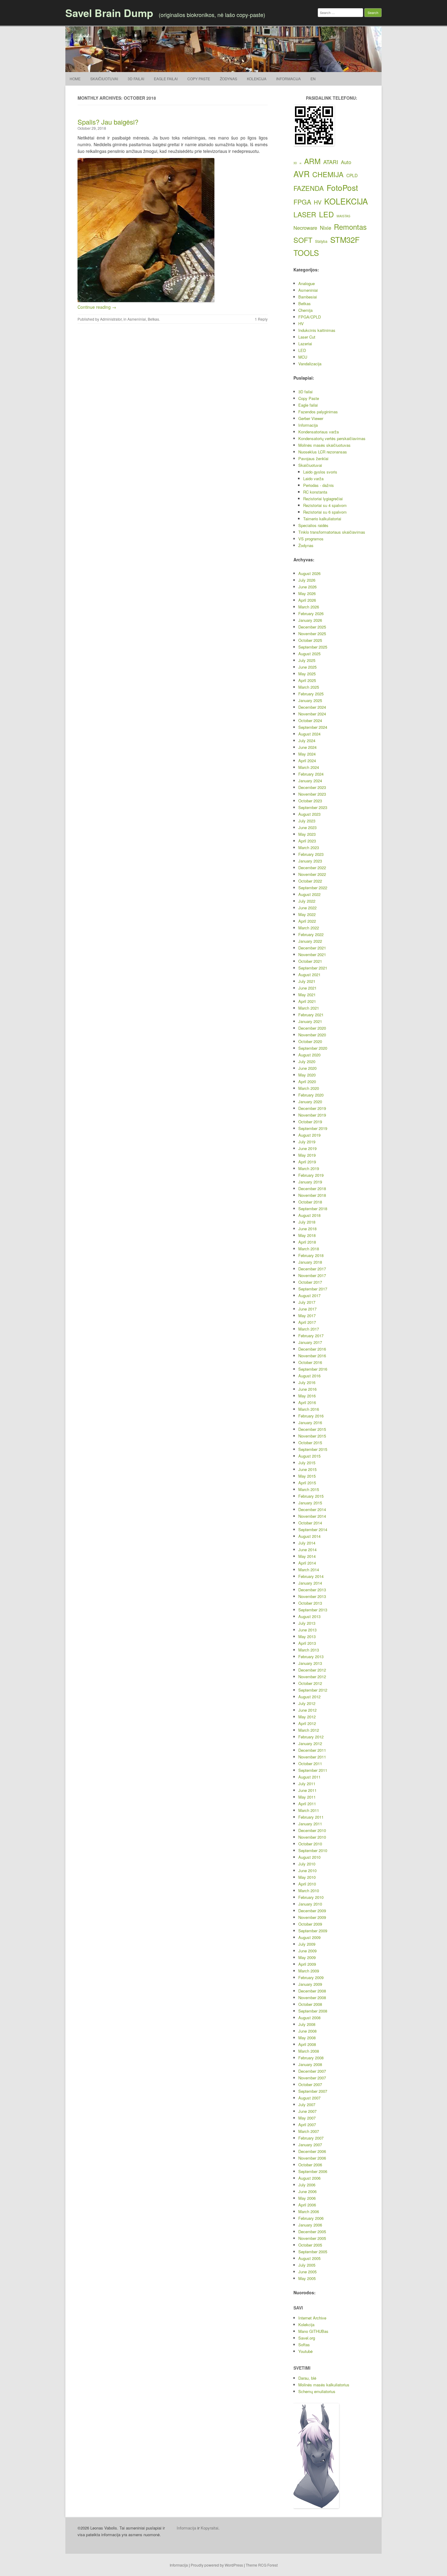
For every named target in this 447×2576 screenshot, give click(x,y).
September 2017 (313, 1289)
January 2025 (310, 700)
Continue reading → (97, 307)
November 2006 (312, 2158)
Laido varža (313, 479)
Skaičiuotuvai (104, 79)
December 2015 (312, 1429)
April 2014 (307, 1563)
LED (326, 214)
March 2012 (309, 1730)
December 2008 (312, 1991)
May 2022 (307, 914)
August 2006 (309, 2178)
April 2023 (307, 841)
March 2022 (309, 928)
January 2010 (310, 1904)
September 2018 (313, 1209)
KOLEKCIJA (346, 201)
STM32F (345, 239)
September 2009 (313, 1931)
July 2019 (307, 1142)
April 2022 (307, 921)
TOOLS (306, 253)
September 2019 (313, 1128)
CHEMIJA (328, 174)
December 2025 (312, 627)
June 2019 (307, 1148)
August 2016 (309, 1376)
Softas (304, 2345)
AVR (301, 174)
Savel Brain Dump (109, 13)
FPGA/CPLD (310, 317)
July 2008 (307, 2024)
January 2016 (310, 1422)
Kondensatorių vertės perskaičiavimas (332, 438)
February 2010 (311, 1897)
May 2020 (307, 1075)
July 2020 (307, 1061)
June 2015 (307, 1469)
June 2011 (307, 1790)
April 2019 (307, 1162)
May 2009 (307, 1957)
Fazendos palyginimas (318, 412)
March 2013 (309, 1650)
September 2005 (313, 2252)
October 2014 (310, 1523)
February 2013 (311, 1656)
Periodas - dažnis (319, 485)
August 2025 (309, 654)
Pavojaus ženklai (313, 458)
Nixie (326, 228)
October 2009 (310, 1924)
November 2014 (312, 1516)
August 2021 (309, 975)
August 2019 (309, 1135)
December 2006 (312, 2151)
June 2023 (307, 827)
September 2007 (313, 2091)
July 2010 (307, 1864)
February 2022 (311, 934)
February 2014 (311, 1576)
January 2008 (310, 2064)
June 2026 (307, 587)
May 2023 (307, 834)
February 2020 (311, 1095)
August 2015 (309, 1456)
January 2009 (310, 1984)
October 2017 (310, 1282)
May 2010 (307, 1877)
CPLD (352, 175)
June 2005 (307, 2272)
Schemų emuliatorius (317, 2391)
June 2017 (307, 1309)
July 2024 (307, 740)
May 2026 (307, 593)
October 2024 (310, 720)
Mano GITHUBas (313, 2331)
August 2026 (309, 573)
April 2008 (307, 2044)
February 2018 (311, 1255)
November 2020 (312, 1035)
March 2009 (309, 1971)
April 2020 (307, 1081)
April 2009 (307, 1964)
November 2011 (312, 1757)
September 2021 (313, 968)
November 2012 (312, 1677)
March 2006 (309, 2211)
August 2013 (309, 1616)
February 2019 (311, 1175)
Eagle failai (166, 79)
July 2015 (307, 1463)
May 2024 (307, 754)
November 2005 (312, 2238)
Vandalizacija (310, 364)
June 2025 (307, 667)
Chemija (305, 310)
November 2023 (312, 794)
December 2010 (312, 1830)
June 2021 (307, 988)
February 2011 (311, 1817)
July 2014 (307, 1543)
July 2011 (307, 1784)
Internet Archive (312, 2318)
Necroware (305, 228)
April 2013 (307, 1643)
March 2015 (309, 1489)
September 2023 (313, 807)
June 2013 (307, 1630)
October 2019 (310, 1122)
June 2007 (307, 2111)
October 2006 (310, 2165)
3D (295, 163)
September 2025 (313, 647)
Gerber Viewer (311, 418)
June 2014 (307, 1550)
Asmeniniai (137, 319)
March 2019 (309, 1168)
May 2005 (307, 2278)
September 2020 (313, 1048)
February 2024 (311, 774)
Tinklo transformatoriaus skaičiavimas (332, 532)
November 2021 (312, 954)
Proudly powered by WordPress (217, 2565)
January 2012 (310, 1743)
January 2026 (310, 620)
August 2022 (309, 894)
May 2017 (307, 1316)
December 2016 (312, 1349)
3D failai (136, 79)
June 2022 (307, 908)
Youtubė (305, 2351)
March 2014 (309, 1570)
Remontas (350, 227)
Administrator (111, 319)
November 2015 (312, 1436)
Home (75, 79)
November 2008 (312, 1997)
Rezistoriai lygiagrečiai (323, 499)
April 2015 (307, 1483)
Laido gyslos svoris (320, 472)
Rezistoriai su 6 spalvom (325, 512)
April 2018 (307, 1242)
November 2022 (312, 874)
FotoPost (342, 187)
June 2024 (307, 747)
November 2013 (312, 1596)
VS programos (311, 539)
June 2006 (307, 2191)
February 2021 (311, 1015)
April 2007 (307, 2125)
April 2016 (307, 1402)
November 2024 (312, 714)
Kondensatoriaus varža (319, 432)
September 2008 (313, 2011)
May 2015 (307, 1476)
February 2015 (311, 1496)
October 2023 (310, 801)
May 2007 (307, 2118)
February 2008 (311, 2058)
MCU (303, 357)
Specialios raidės (313, 525)
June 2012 (307, 1710)
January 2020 (310, 1102)
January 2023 (310, 861)
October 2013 (310, 1603)
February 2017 (311, 1336)
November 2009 (312, 1917)
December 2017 (312, 1269)
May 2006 (307, 2198)
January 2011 (310, 1824)
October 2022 (310, 881)
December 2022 (312, 868)
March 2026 (309, 607)
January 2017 (310, 1342)
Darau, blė (307, 2378)
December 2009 (312, 1911)
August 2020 (309, 1055)
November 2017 (312, 1275)
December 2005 (312, 2232)
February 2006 (311, 2218)
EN (313, 79)
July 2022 (307, 901)
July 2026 (307, 580)
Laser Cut (307, 337)
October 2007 (310, 2084)
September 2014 (313, 1529)
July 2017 (307, 1302)
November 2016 (312, 1356)
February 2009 (311, 1977)
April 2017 (307, 1322)
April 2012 (307, 1723)
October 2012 (310, 1683)
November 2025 (312, 634)
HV (318, 202)
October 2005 (310, 2245)
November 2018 (312, 1195)
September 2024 (313, 727)
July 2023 (307, 821)
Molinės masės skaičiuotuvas (324, 445)
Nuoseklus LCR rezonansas (323, 452)
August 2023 (309, 814)
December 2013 (312, 1590)
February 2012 (311, 1737)
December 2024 (312, 707)
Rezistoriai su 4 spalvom (325, 505)
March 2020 (309, 1088)
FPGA (302, 202)
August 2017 (309, 1295)
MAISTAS (343, 216)
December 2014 (312, 1509)
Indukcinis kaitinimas (317, 330)
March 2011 (309, 1810)
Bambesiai (308, 297)
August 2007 (309, 2098)
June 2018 (307, 1229)
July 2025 (307, 660)
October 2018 (310, 1202)
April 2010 (307, 1884)
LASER (305, 214)
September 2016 (313, 1369)
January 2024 (310, 781)
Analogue (307, 283)
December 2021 (312, 948)
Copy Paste (199, 79)
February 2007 (311, 2138)
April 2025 (307, 680)
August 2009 (309, 1937)
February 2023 (311, 854)
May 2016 (307, 1396)
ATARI (331, 162)
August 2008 (309, 2018)
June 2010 (307, 1870)
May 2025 (307, 674)
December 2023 (312, 787)
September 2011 (313, 1770)
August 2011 (309, 1777)
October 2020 (310, 1041)
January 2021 (310, 1021)
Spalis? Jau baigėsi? (108, 122)
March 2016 (309, 1409)
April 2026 (307, 600)
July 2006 (307, 2185)
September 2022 (313, 888)
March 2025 (309, 687)
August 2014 (309, 1536)
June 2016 (307, 1389)
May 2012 (307, 1717)
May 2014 (307, 1556)
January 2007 (310, 2145)
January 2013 (310, 1663)
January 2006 (310, 2225)
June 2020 (307, 1068)
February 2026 (311, 613)
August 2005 (309, 2258)
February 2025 (311, 694)
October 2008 (310, 2004)
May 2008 (307, 2038)
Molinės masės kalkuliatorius (324, 2385)
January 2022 (310, 941)
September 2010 (313, 1850)
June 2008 (307, 2031)
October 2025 (310, 640)
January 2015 (310, 1503)
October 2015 (310, 1443)
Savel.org (307, 2338)
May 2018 (307, 1235)
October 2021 (310, 961)
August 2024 (309, 734)
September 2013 (313, 1610)
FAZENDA (309, 188)
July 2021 (307, 981)
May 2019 (307, 1155)
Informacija (288, 79)
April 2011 (307, 1804)
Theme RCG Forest (262, 2565)
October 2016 (310, 1362)
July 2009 (307, 1944)
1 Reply (261, 319)
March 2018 (309, 1249)
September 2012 (313, 1690)
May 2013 (307, 1636)
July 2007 (307, 2104)
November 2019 (312, 1115)
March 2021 (309, 1008)
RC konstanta (315, 492)
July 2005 (307, 2265)
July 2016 (307, 1382)
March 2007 (309, 2131)
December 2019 (312, 1108)
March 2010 (309, 1891)
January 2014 (310, 1583)
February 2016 (311, 1416)
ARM (312, 161)
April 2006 (307, 2205)
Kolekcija (257, 79)
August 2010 (309, 1857)
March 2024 (309, 767)
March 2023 (309, 847)
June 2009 (307, 1951)
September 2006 (313, 2171)
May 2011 (307, 1797)
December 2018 (312, 1188)
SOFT (303, 240)
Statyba (321, 241)
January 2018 (310, 1262)
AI (300, 163)
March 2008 (309, 2051)
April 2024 (307, 761)
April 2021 (307, 1001)
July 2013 (307, 1623)
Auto (346, 162)
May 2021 (307, 995)
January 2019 (310, 1182)
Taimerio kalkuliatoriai (322, 519)
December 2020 (312, 1028)
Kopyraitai (210, 2528)
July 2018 (307, 1222)
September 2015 (313, 1449)
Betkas (153, 319)
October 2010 (310, 1844)
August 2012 (309, 1697)
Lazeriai (305, 344)
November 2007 (312, 2078)
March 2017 (309, 1329)
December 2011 (312, 1750)
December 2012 (312, 1670)
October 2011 (310, 1763)
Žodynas (229, 79)
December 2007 (312, 2071)
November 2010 (312, 1837)
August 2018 (309, 1215)
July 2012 (307, 1703)
